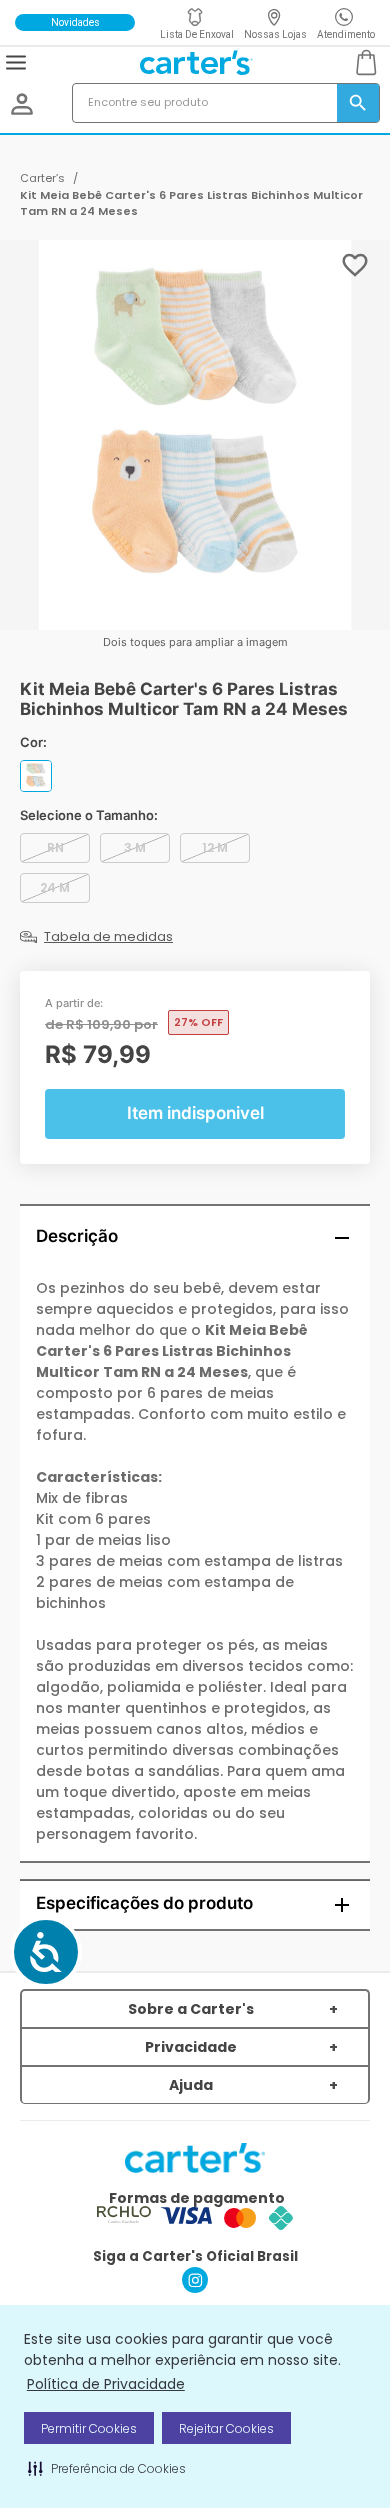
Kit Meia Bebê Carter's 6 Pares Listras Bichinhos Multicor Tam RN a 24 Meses (191, 203)
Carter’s (42, 178)
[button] (107, 2468)
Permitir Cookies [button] (89, 2428)
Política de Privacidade (106, 2384)
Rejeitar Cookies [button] (226, 2428)
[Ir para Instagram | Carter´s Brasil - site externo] (195, 2287)
